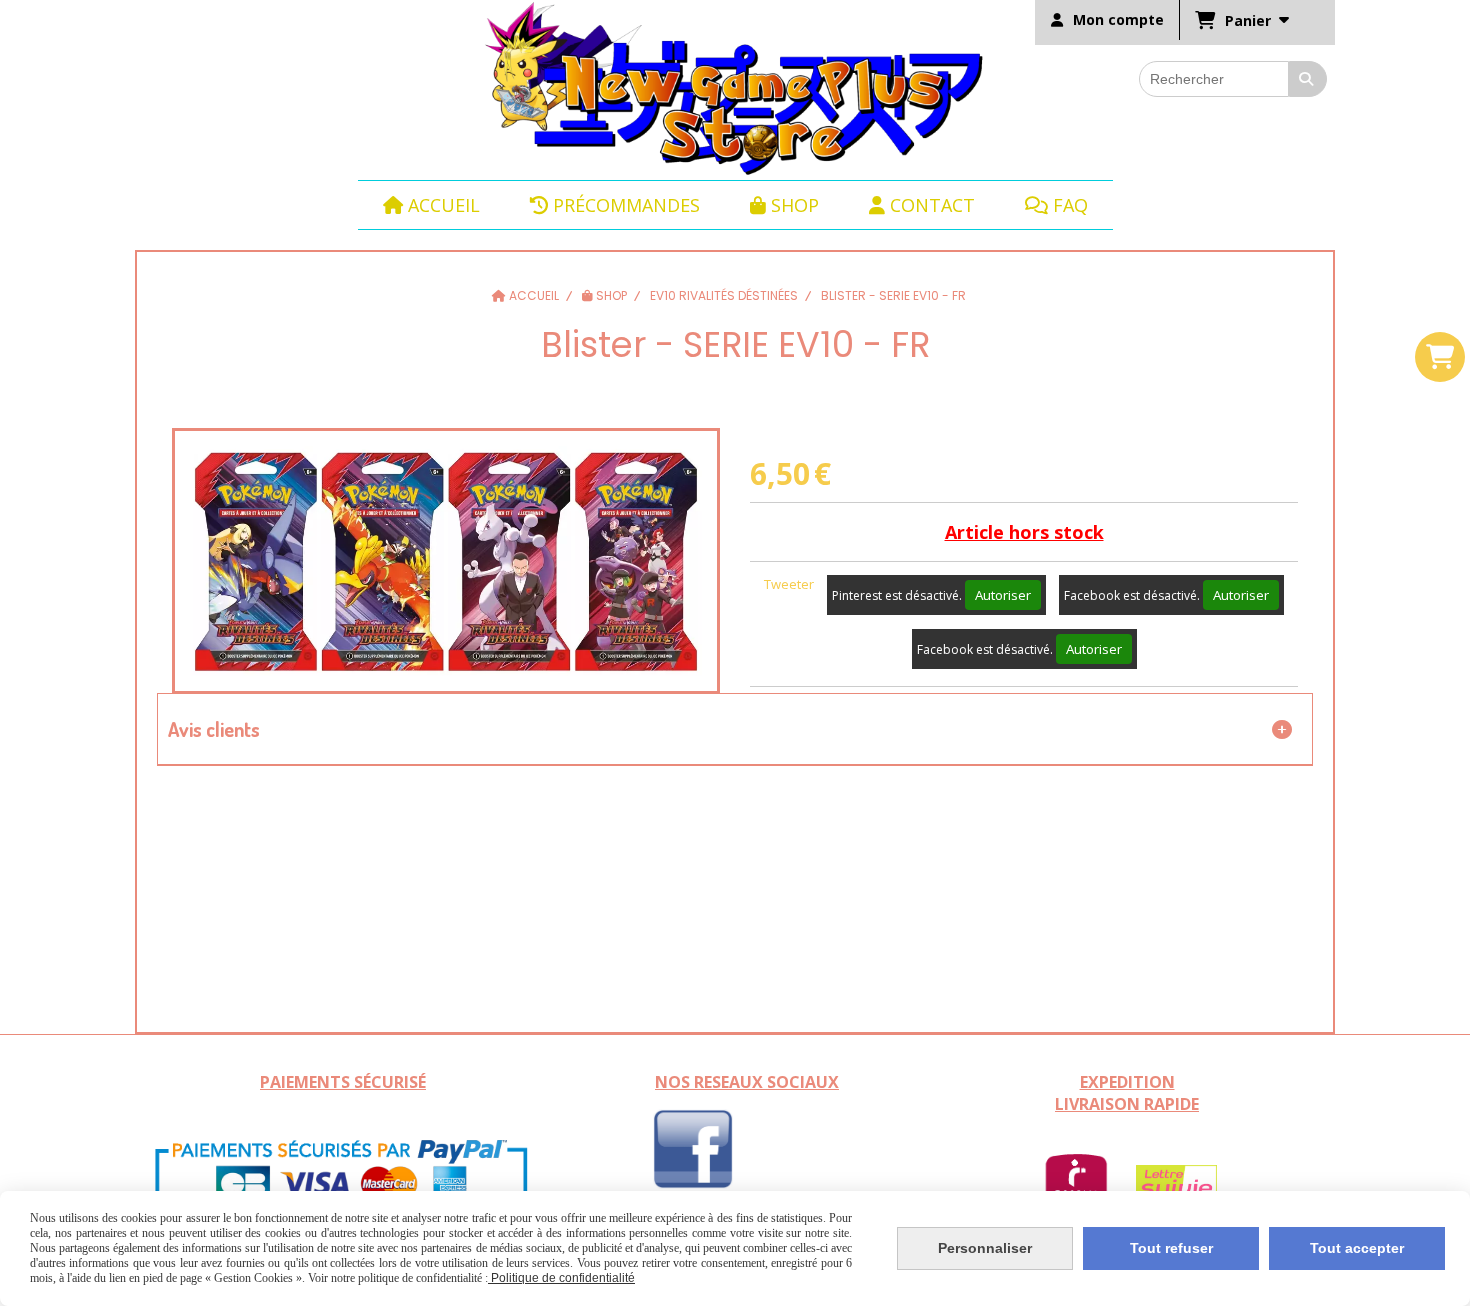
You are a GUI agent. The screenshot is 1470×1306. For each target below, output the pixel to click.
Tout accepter (1357, 1248)
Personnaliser (985, 1248)
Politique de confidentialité (561, 1278)
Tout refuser (1171, 1248)
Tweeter (789, 584)
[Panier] (1440, 357)
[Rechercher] (1308, 79)
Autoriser (1003, 595)
